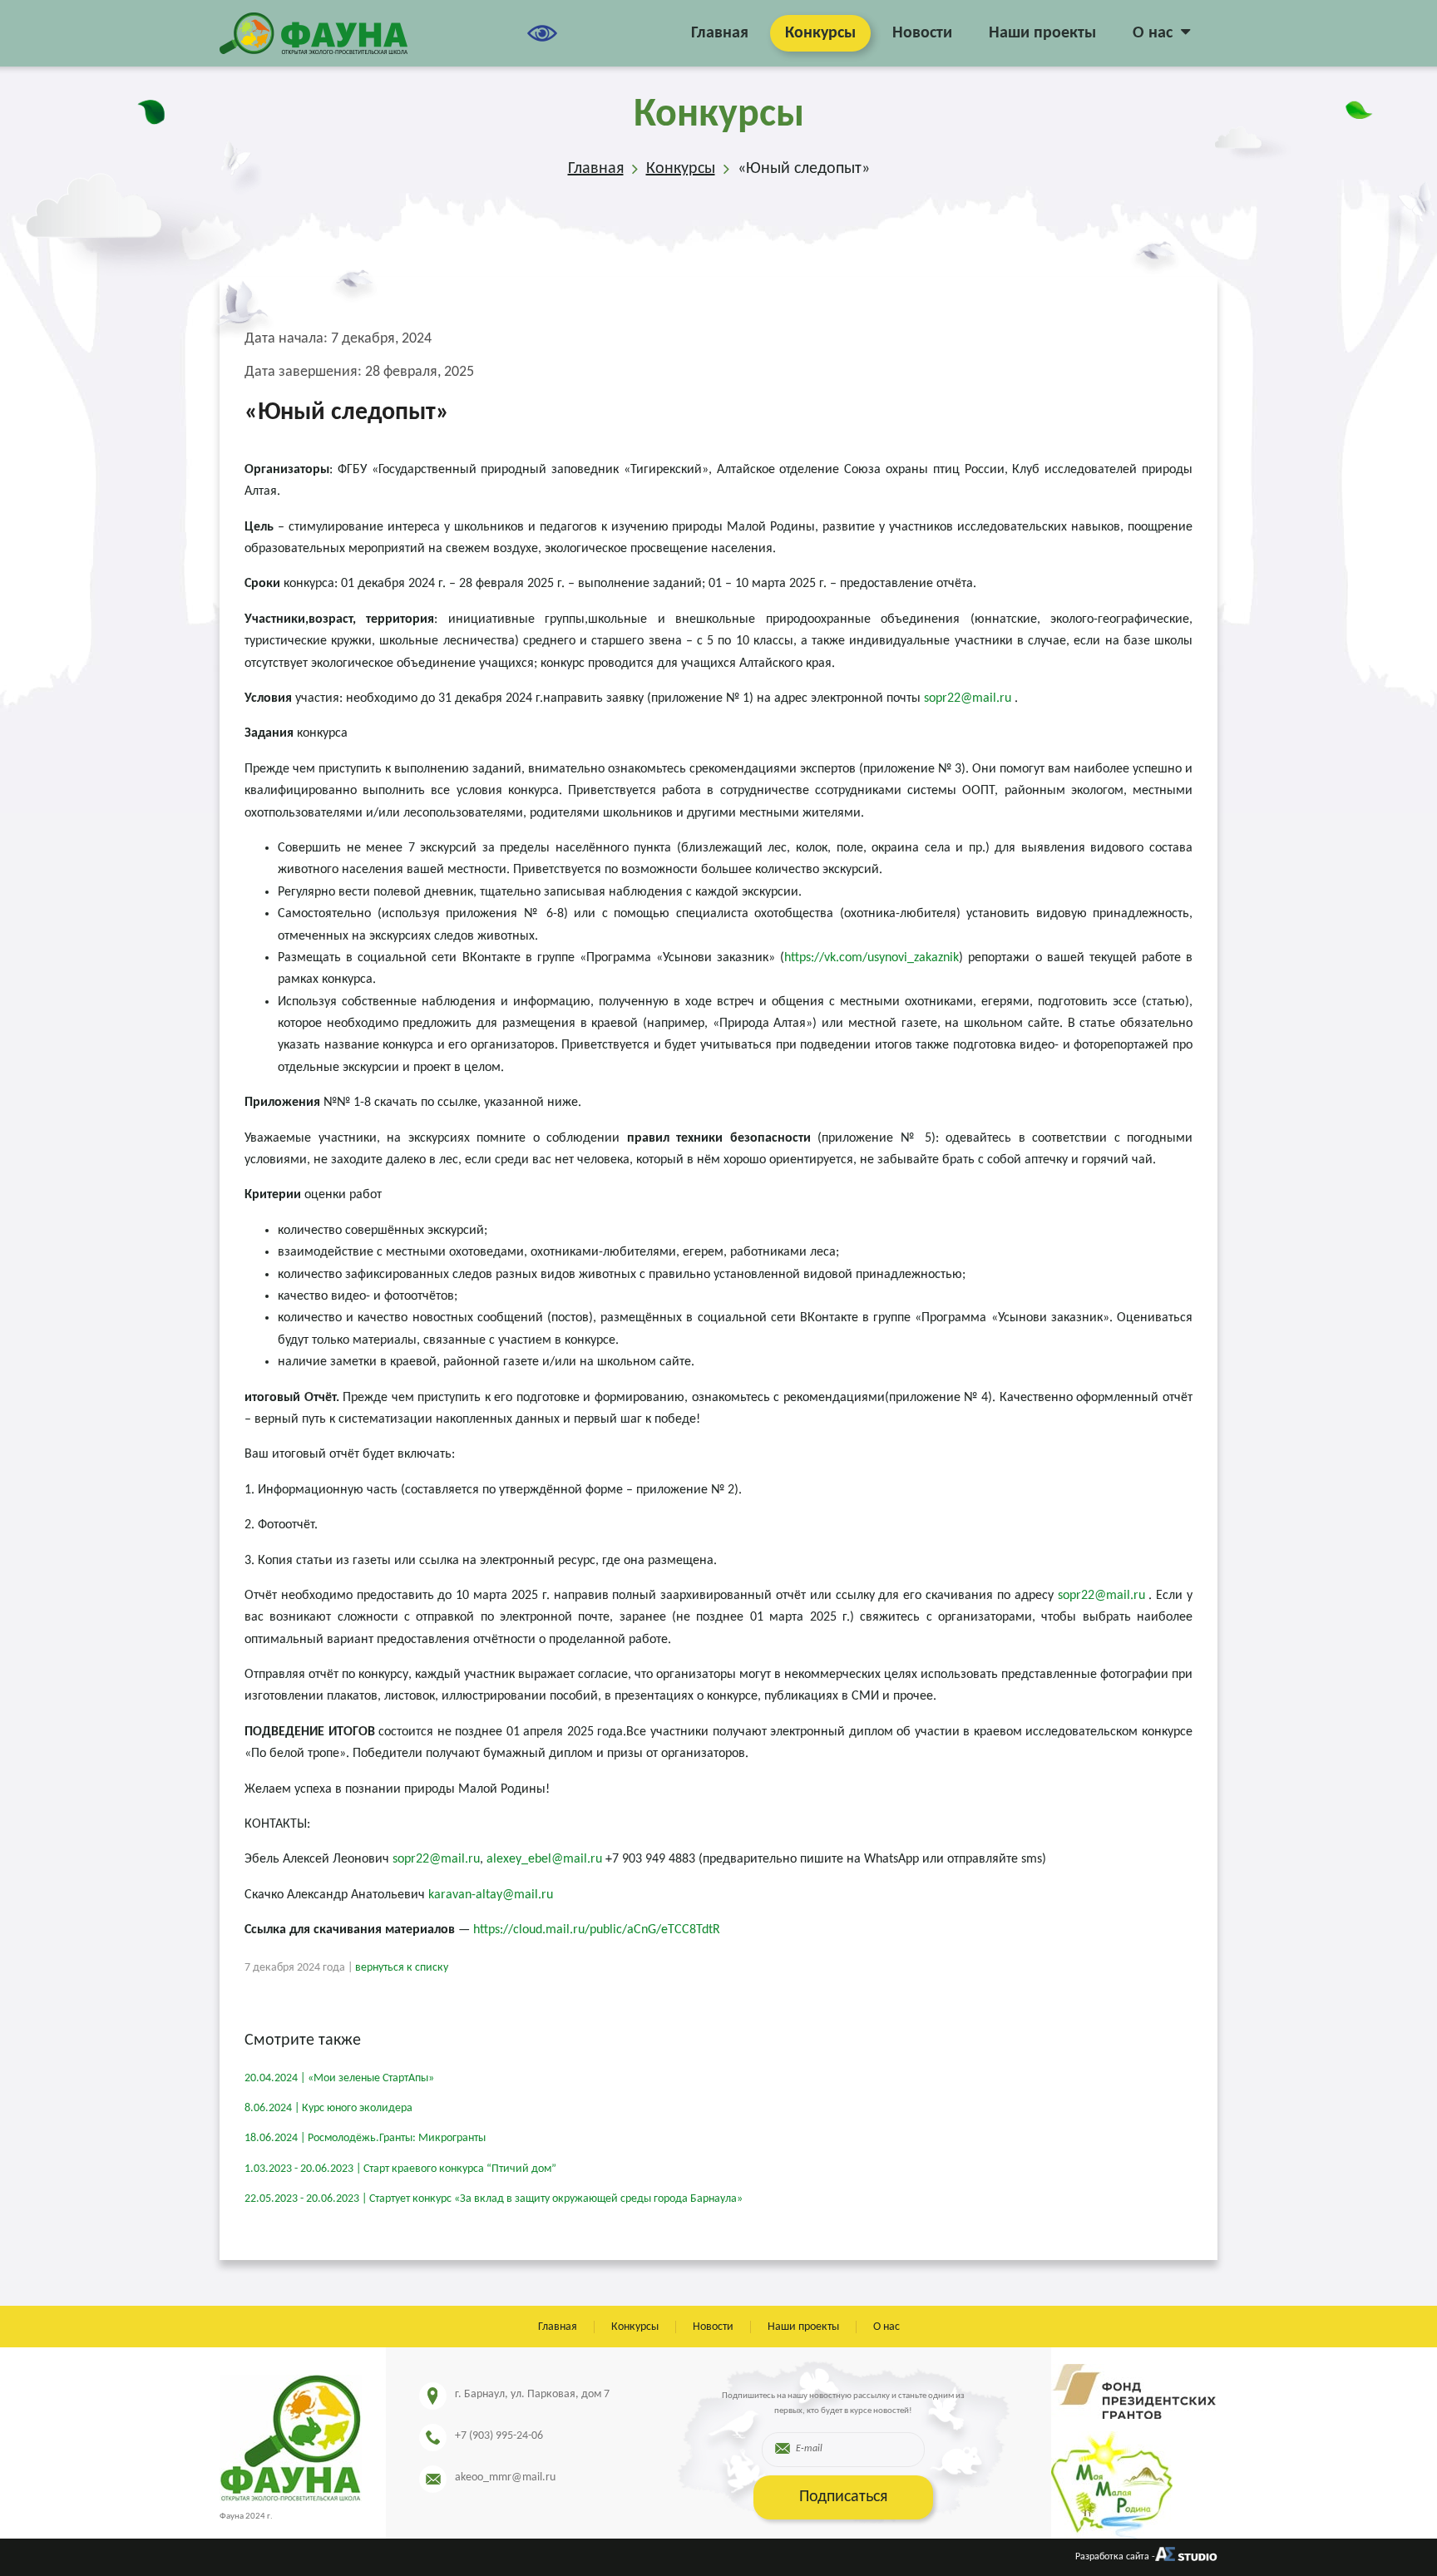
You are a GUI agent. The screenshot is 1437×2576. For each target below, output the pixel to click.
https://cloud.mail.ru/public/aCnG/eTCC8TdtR (597, 1930)
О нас (1153, 33)
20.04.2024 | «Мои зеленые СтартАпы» (339, 2078)
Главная (720, 33)
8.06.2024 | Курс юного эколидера (328, 2108)
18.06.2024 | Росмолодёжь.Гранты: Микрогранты (365, 2138)
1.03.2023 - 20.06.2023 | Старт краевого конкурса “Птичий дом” (400, 2169)
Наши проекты (1042, 33)
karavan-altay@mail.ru (491, 1895)
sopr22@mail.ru (968, 698)
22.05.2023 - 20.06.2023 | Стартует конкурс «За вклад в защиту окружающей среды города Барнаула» (494, 2199)
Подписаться (843, 2497)
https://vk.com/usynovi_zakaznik (872, 958)
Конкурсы (820, 33)
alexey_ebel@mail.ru (544, 1859)
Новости (922, 33)
